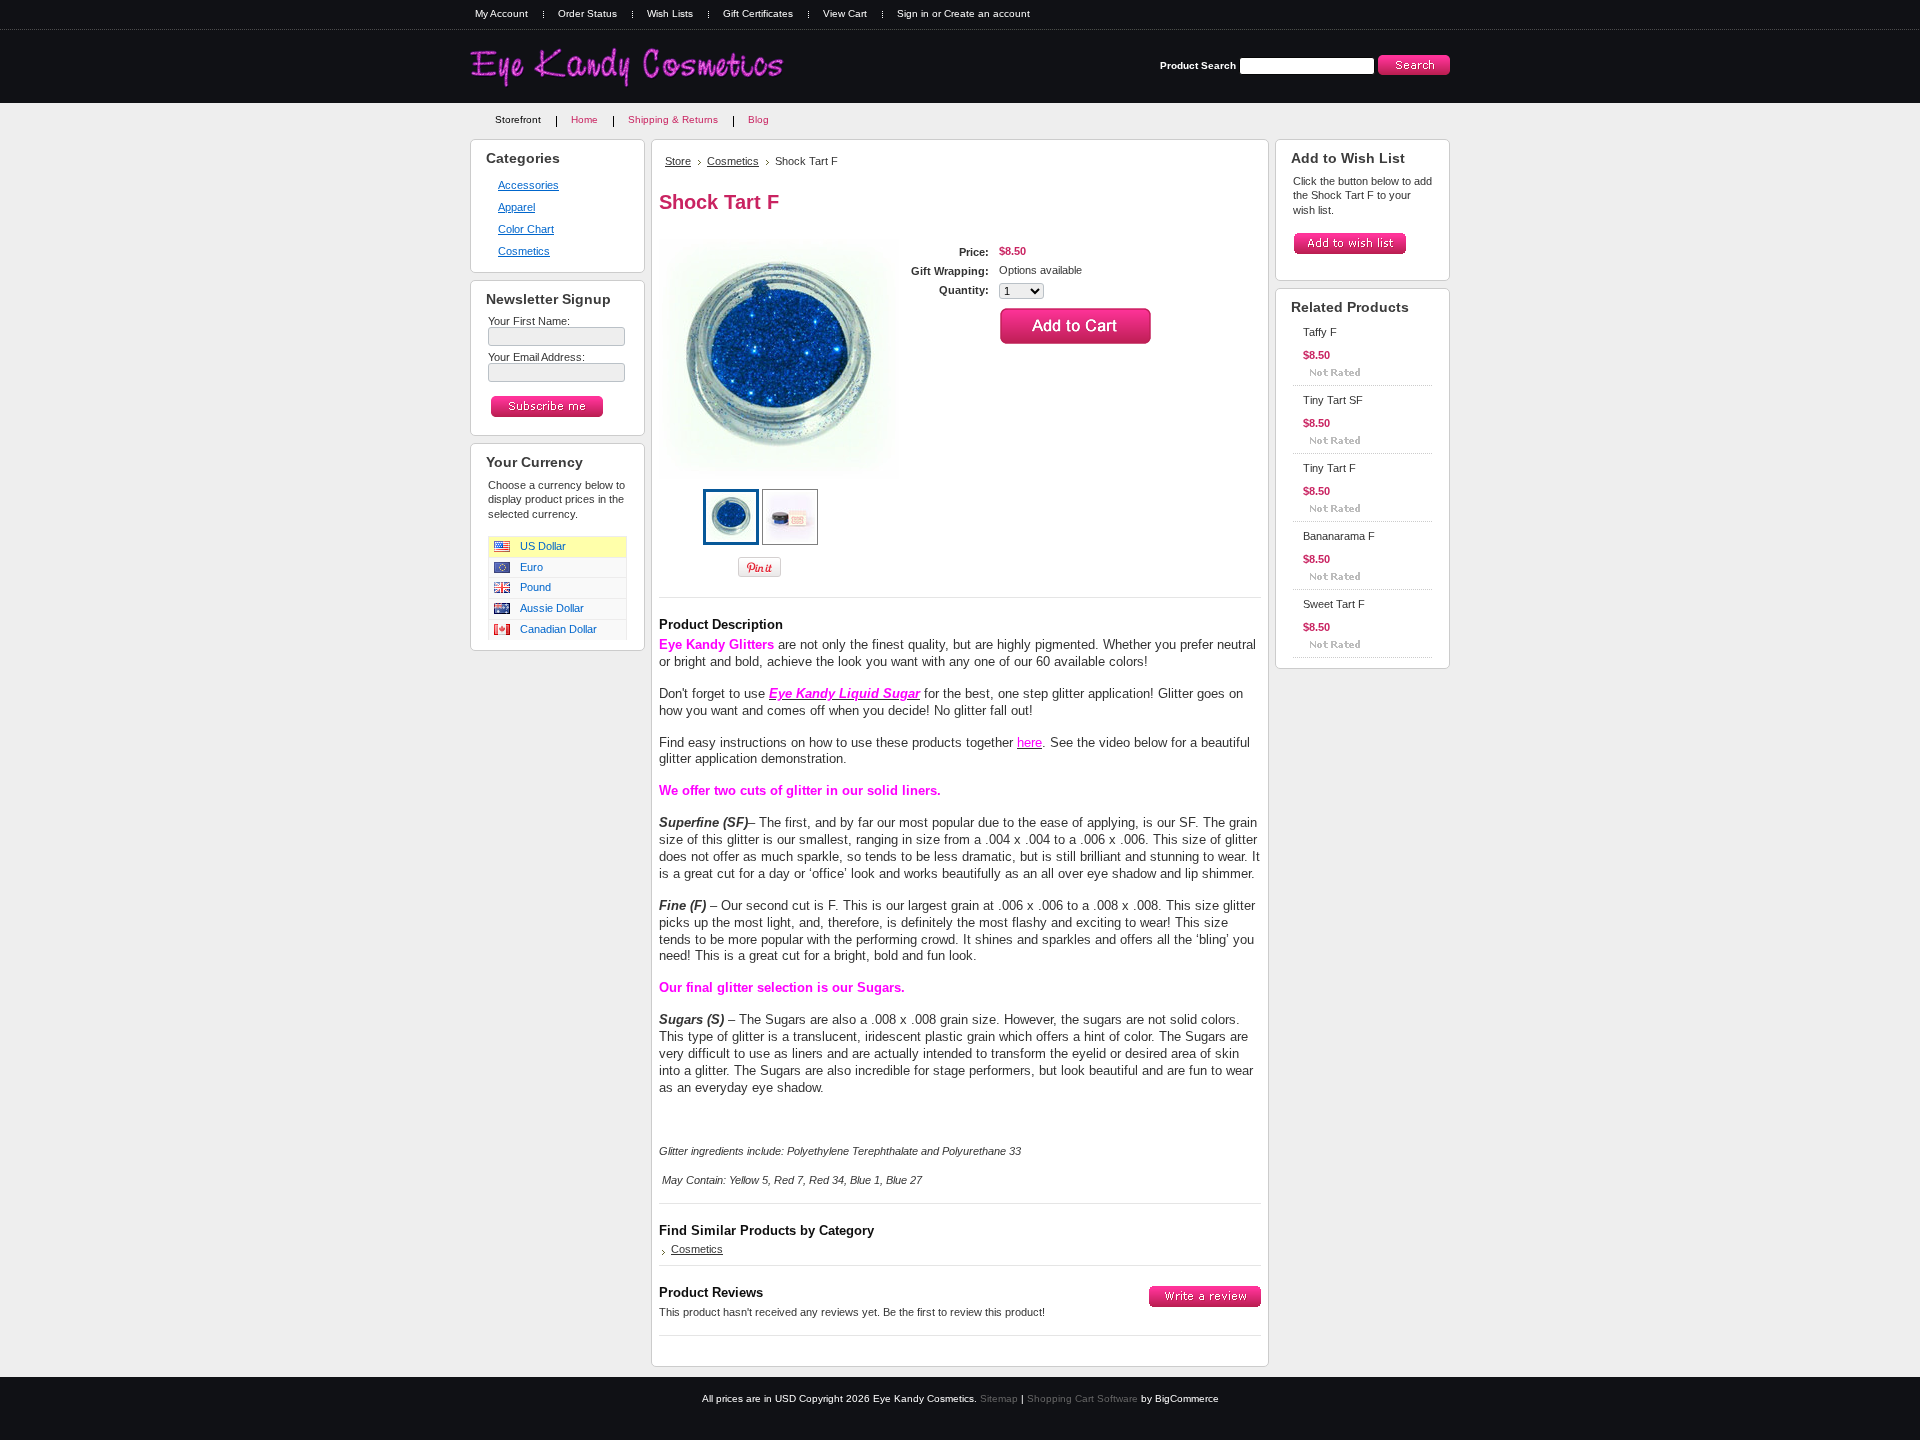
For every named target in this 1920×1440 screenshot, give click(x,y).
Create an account (987, 13)
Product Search (1198, 65)
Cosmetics (524, 251)
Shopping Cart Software (1082, 1398)
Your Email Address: (536, 357)
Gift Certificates (758, 13)
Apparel (516, 207)
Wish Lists (670, 13)
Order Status (587, 13)
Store (678, 161)
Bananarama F (1339, 536)
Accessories (528, 185)
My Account (501, 13)
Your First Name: (529, 321)
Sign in (913, 13)
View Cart (845, 13)
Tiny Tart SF (1333, 400)
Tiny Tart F (1329, 468)
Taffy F (1320, 332)
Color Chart (526, 229)
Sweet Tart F (1334, 604)
